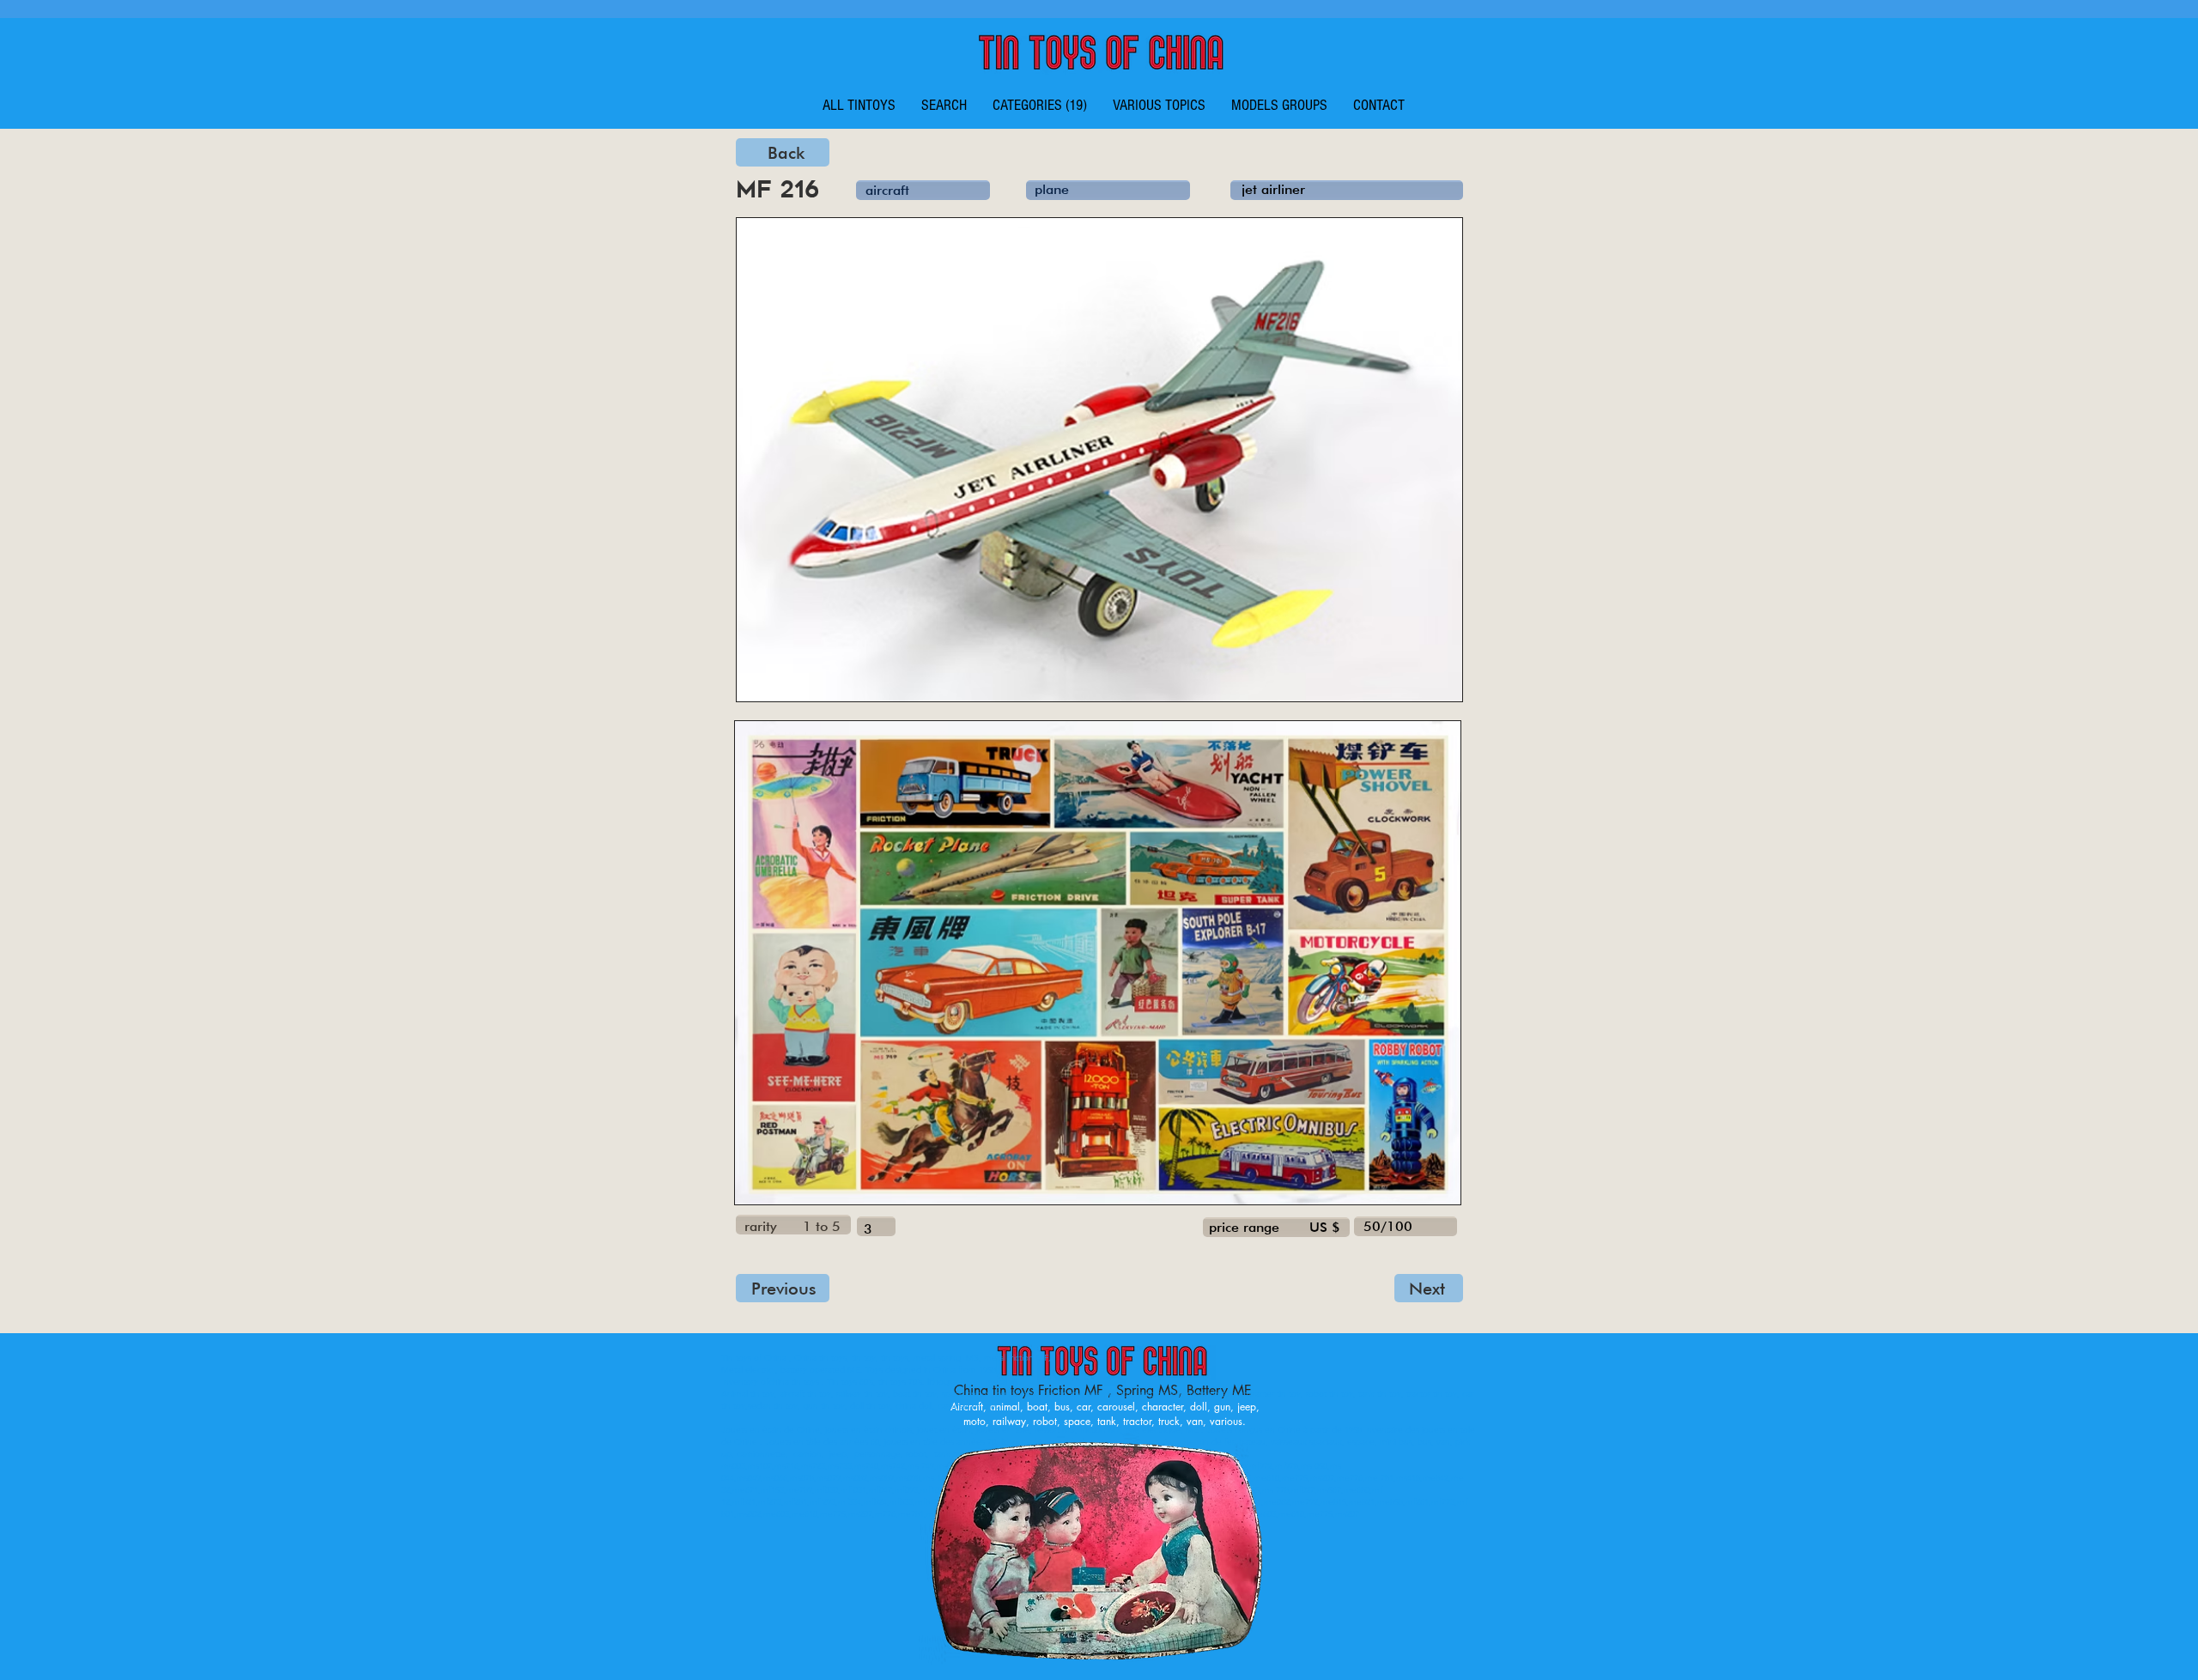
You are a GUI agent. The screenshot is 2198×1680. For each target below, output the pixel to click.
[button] (1040, 105)
